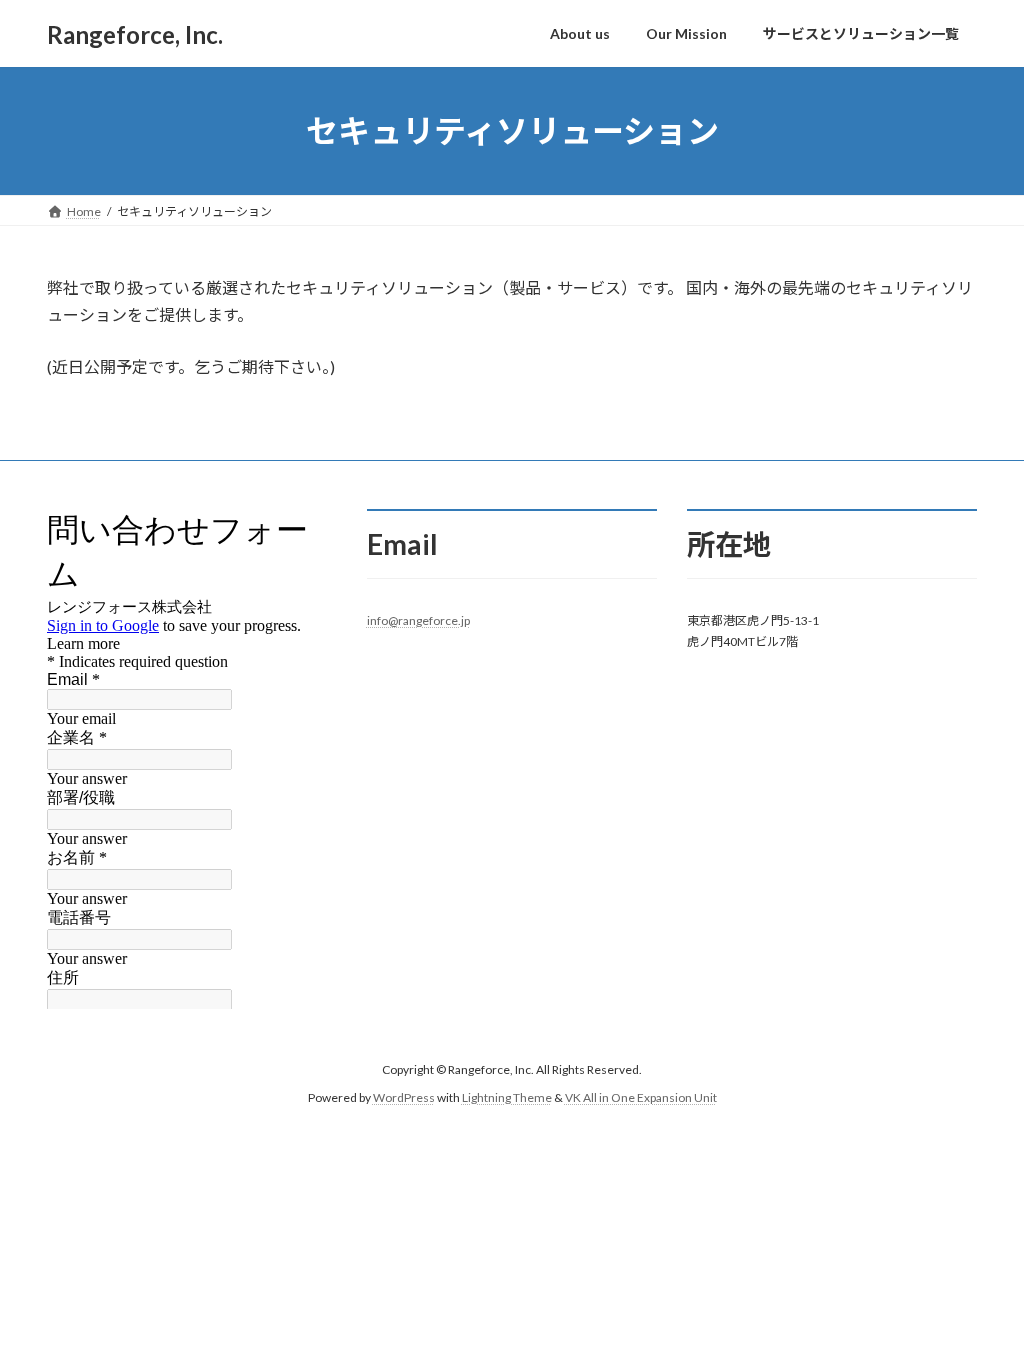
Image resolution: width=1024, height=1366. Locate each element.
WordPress (404, 1097)
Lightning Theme (507, 1097)
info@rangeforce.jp (418, 620)
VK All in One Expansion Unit (641, 1097)
